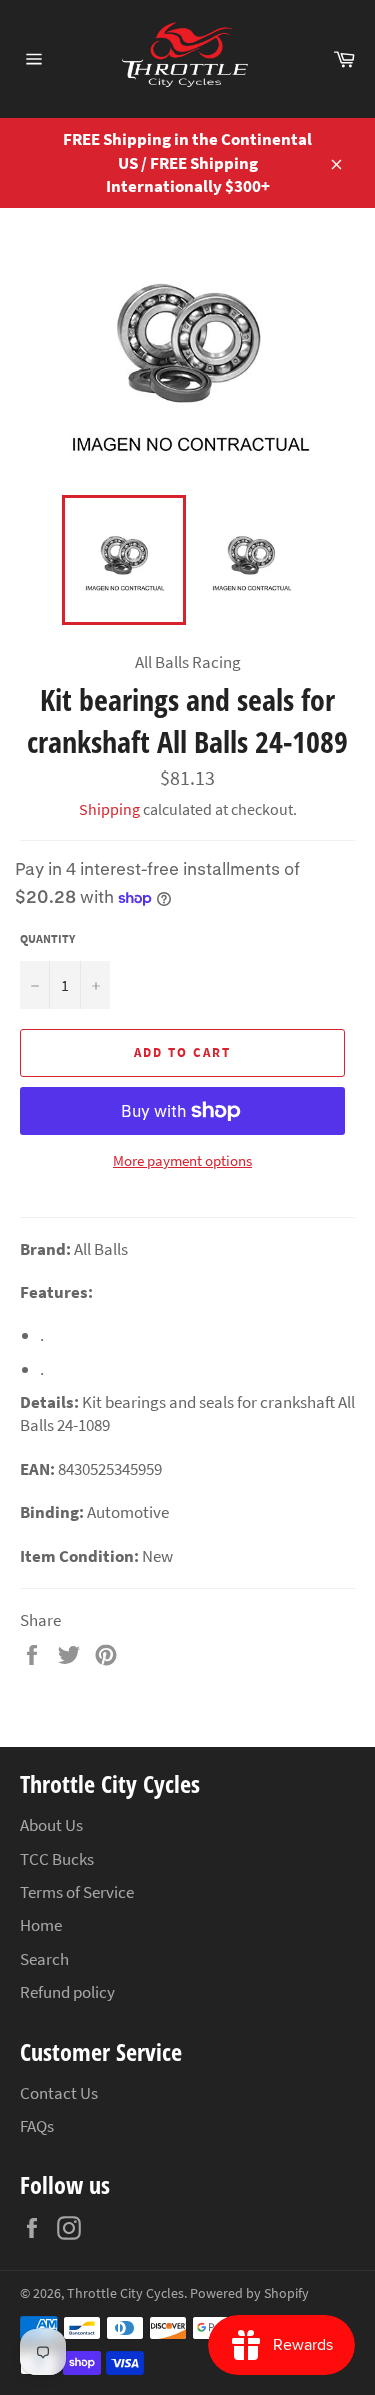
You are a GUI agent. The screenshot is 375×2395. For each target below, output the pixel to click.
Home (41, 1925)
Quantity (47, 938)
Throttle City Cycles (125, 2293)
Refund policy (67, 1992)
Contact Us (59, 2093)
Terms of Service (77, 1892)
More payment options (182, 1160)
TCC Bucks (57, 1859)
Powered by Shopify (249, 2293)
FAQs (37, 2126)
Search (44, 1959)
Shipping (109, 809)
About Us (51, 1825)
